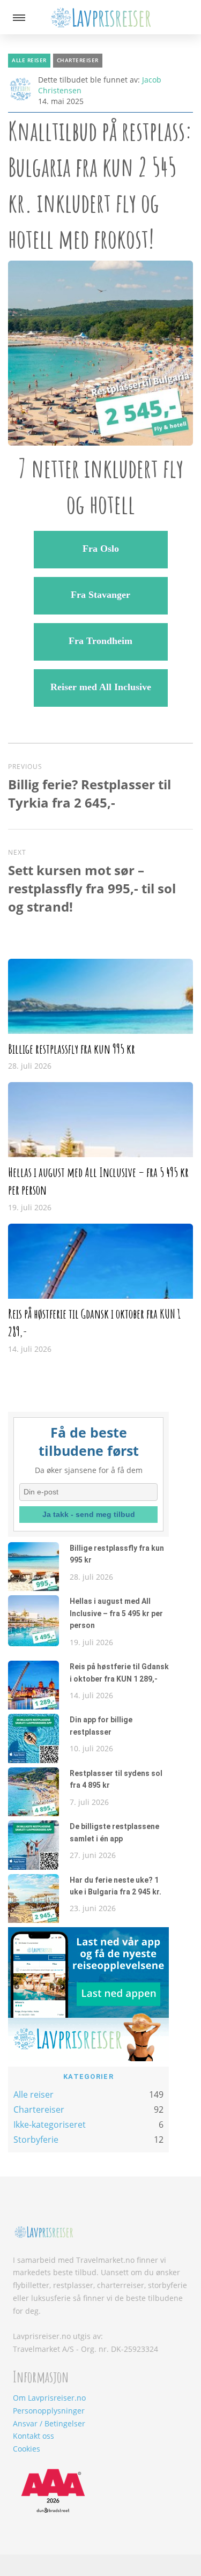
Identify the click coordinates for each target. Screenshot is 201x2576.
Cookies (27, 2449)
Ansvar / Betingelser (49, 2423)
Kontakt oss (33, 2436)
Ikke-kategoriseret (50, 2125)
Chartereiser (78, 60)
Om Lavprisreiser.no (49, 2398)
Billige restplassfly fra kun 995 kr (72, 1049)
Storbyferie (36, 2140)
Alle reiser (29, 60)
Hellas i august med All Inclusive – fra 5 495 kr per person (116, 1613)
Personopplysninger (49, 2411)
